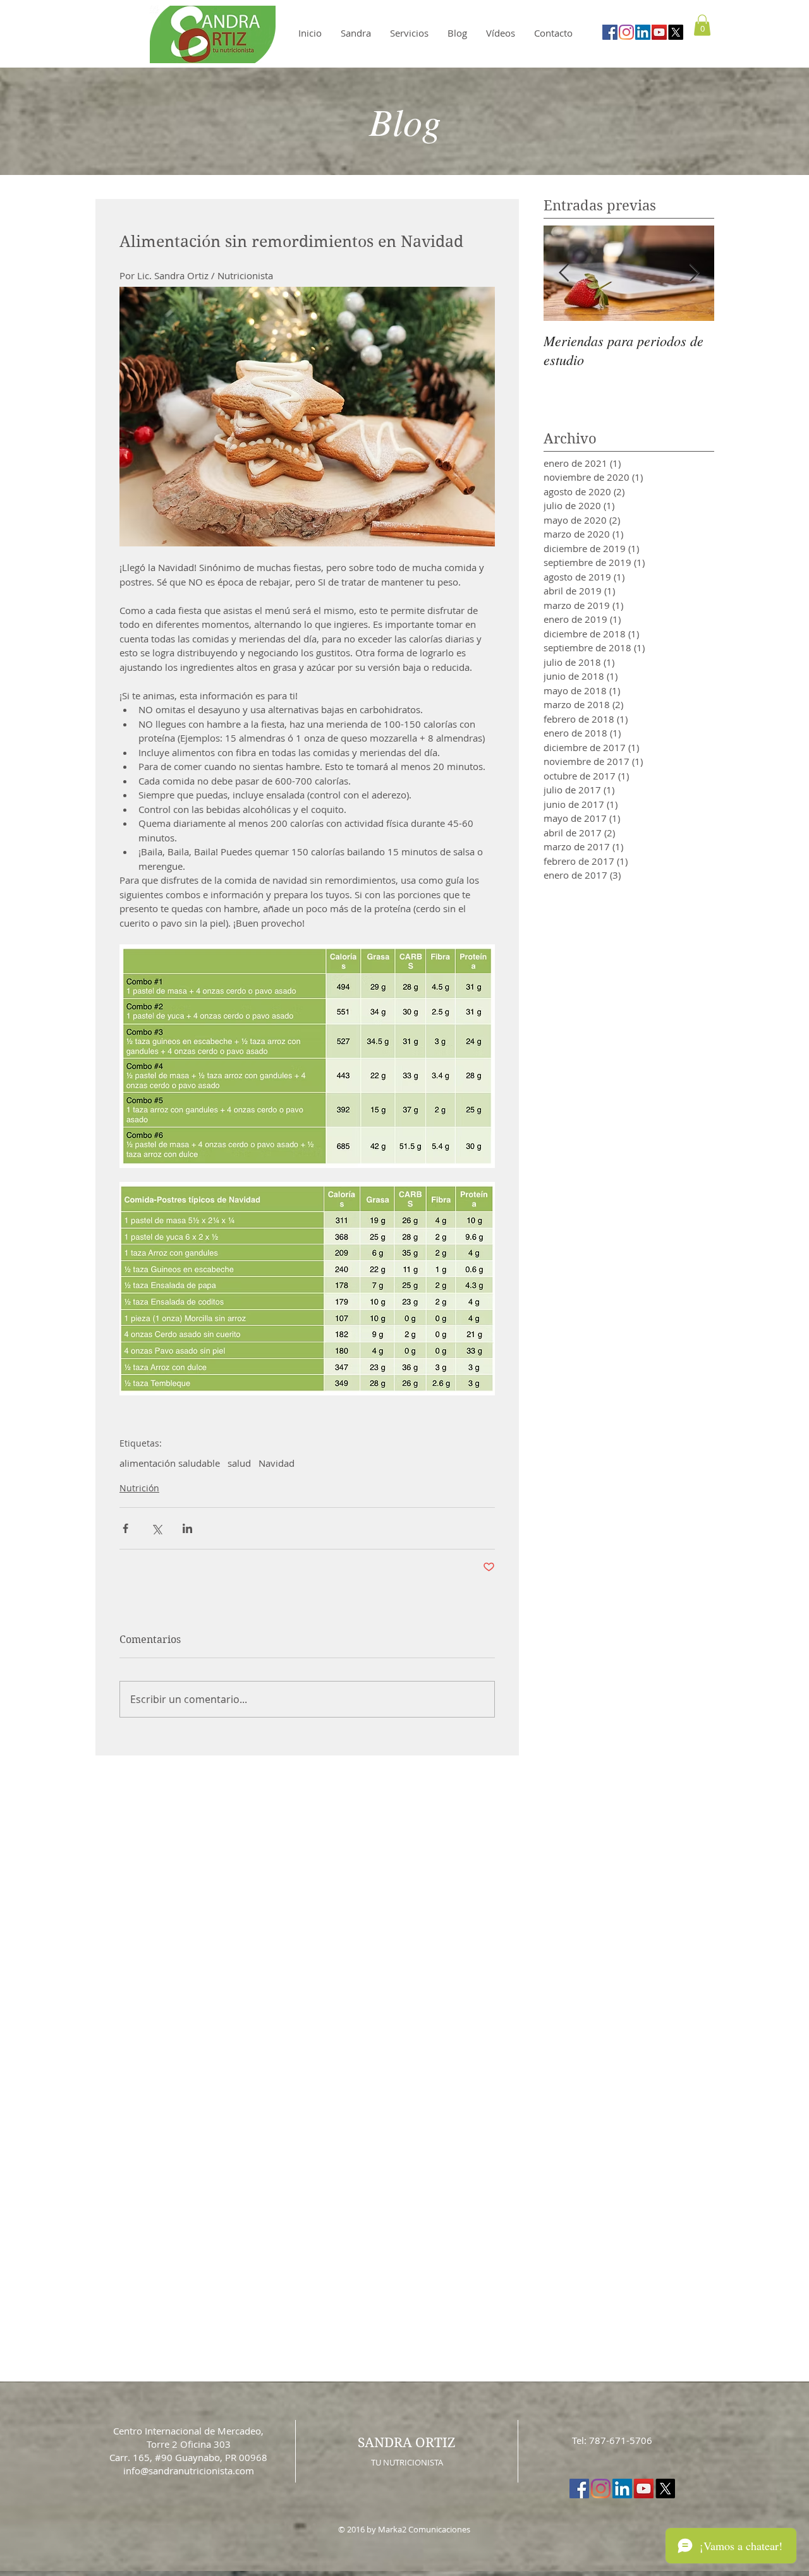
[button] (618, 1174)
